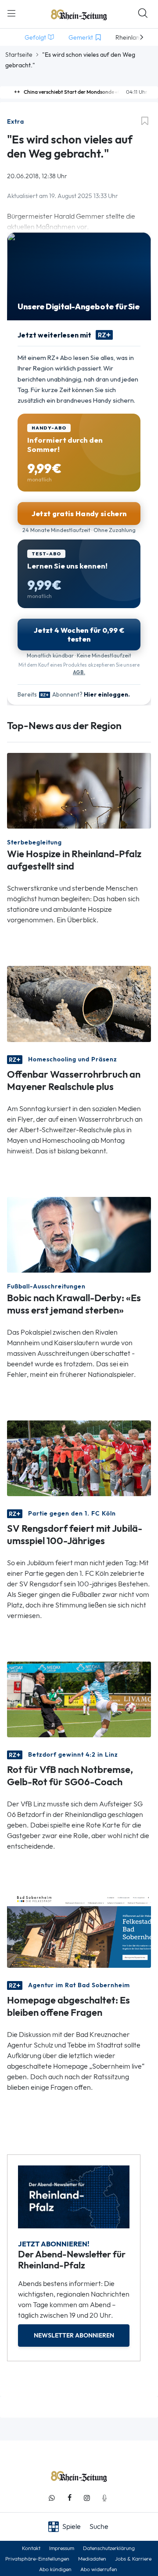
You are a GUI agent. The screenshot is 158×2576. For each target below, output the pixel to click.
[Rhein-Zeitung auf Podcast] (104, 2498)
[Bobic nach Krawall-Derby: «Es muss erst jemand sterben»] (79, 1234)
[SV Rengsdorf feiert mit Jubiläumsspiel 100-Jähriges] (79, 1458)
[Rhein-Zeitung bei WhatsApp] (52, 2498)
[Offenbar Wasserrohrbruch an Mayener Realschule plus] (79, 1003)
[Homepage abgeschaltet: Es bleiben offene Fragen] (79, 1929)
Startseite (19, 55)
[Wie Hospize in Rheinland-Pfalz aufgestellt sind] (79, 790)
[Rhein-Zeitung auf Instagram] (87, 2498)
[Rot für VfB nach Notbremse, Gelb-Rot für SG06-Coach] (79, 1699)
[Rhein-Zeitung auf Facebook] (69, 2498)
